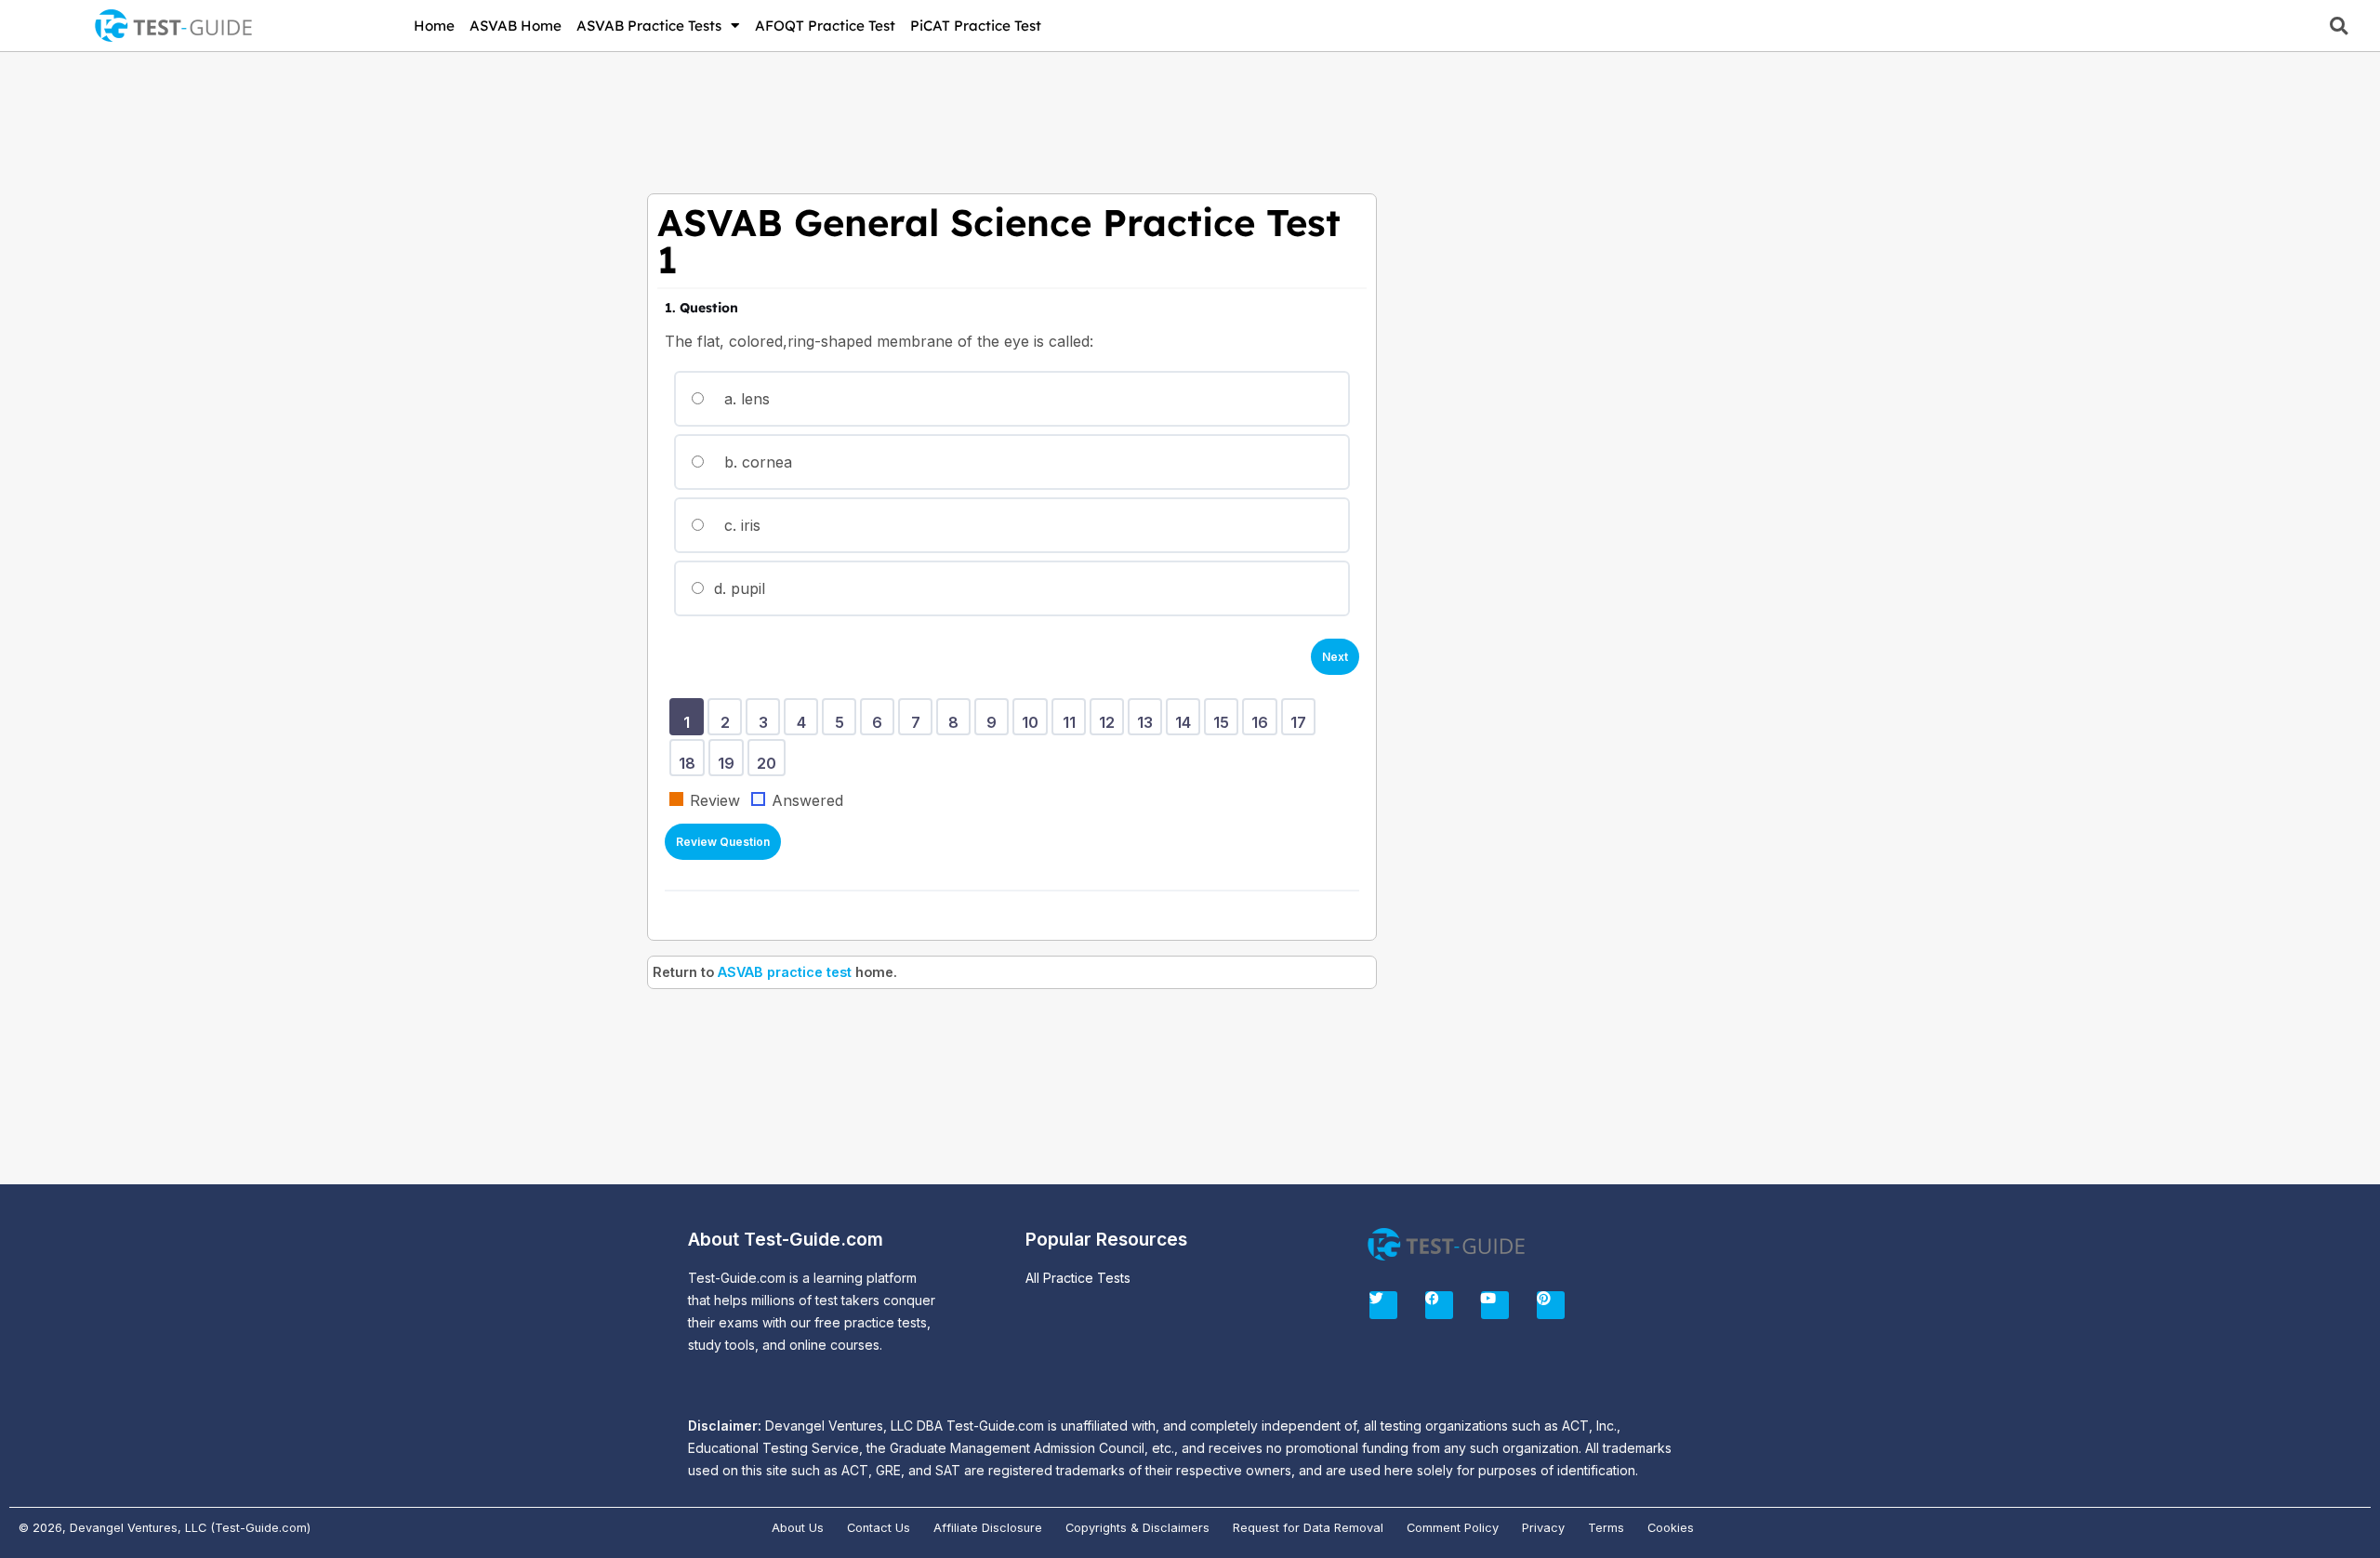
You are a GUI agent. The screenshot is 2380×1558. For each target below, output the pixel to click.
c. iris (740, 525)
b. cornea (756, 462)
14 (1186, 726)
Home (434, 26)
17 (1302, 726)
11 (1072, 726)
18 (690, 757)
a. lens (745, 399)
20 (770, 757)
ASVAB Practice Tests (649, 26)
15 (1224, 726)
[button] (2339, 26)
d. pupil (737, 588)
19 (729, 757)
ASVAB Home (516, 26)
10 (1033, 726)
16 (1263, 726)
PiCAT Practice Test (976, 26)
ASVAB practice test (785, 972)
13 (1148, 726)
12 (1110, 726)
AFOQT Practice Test (825, 26)
